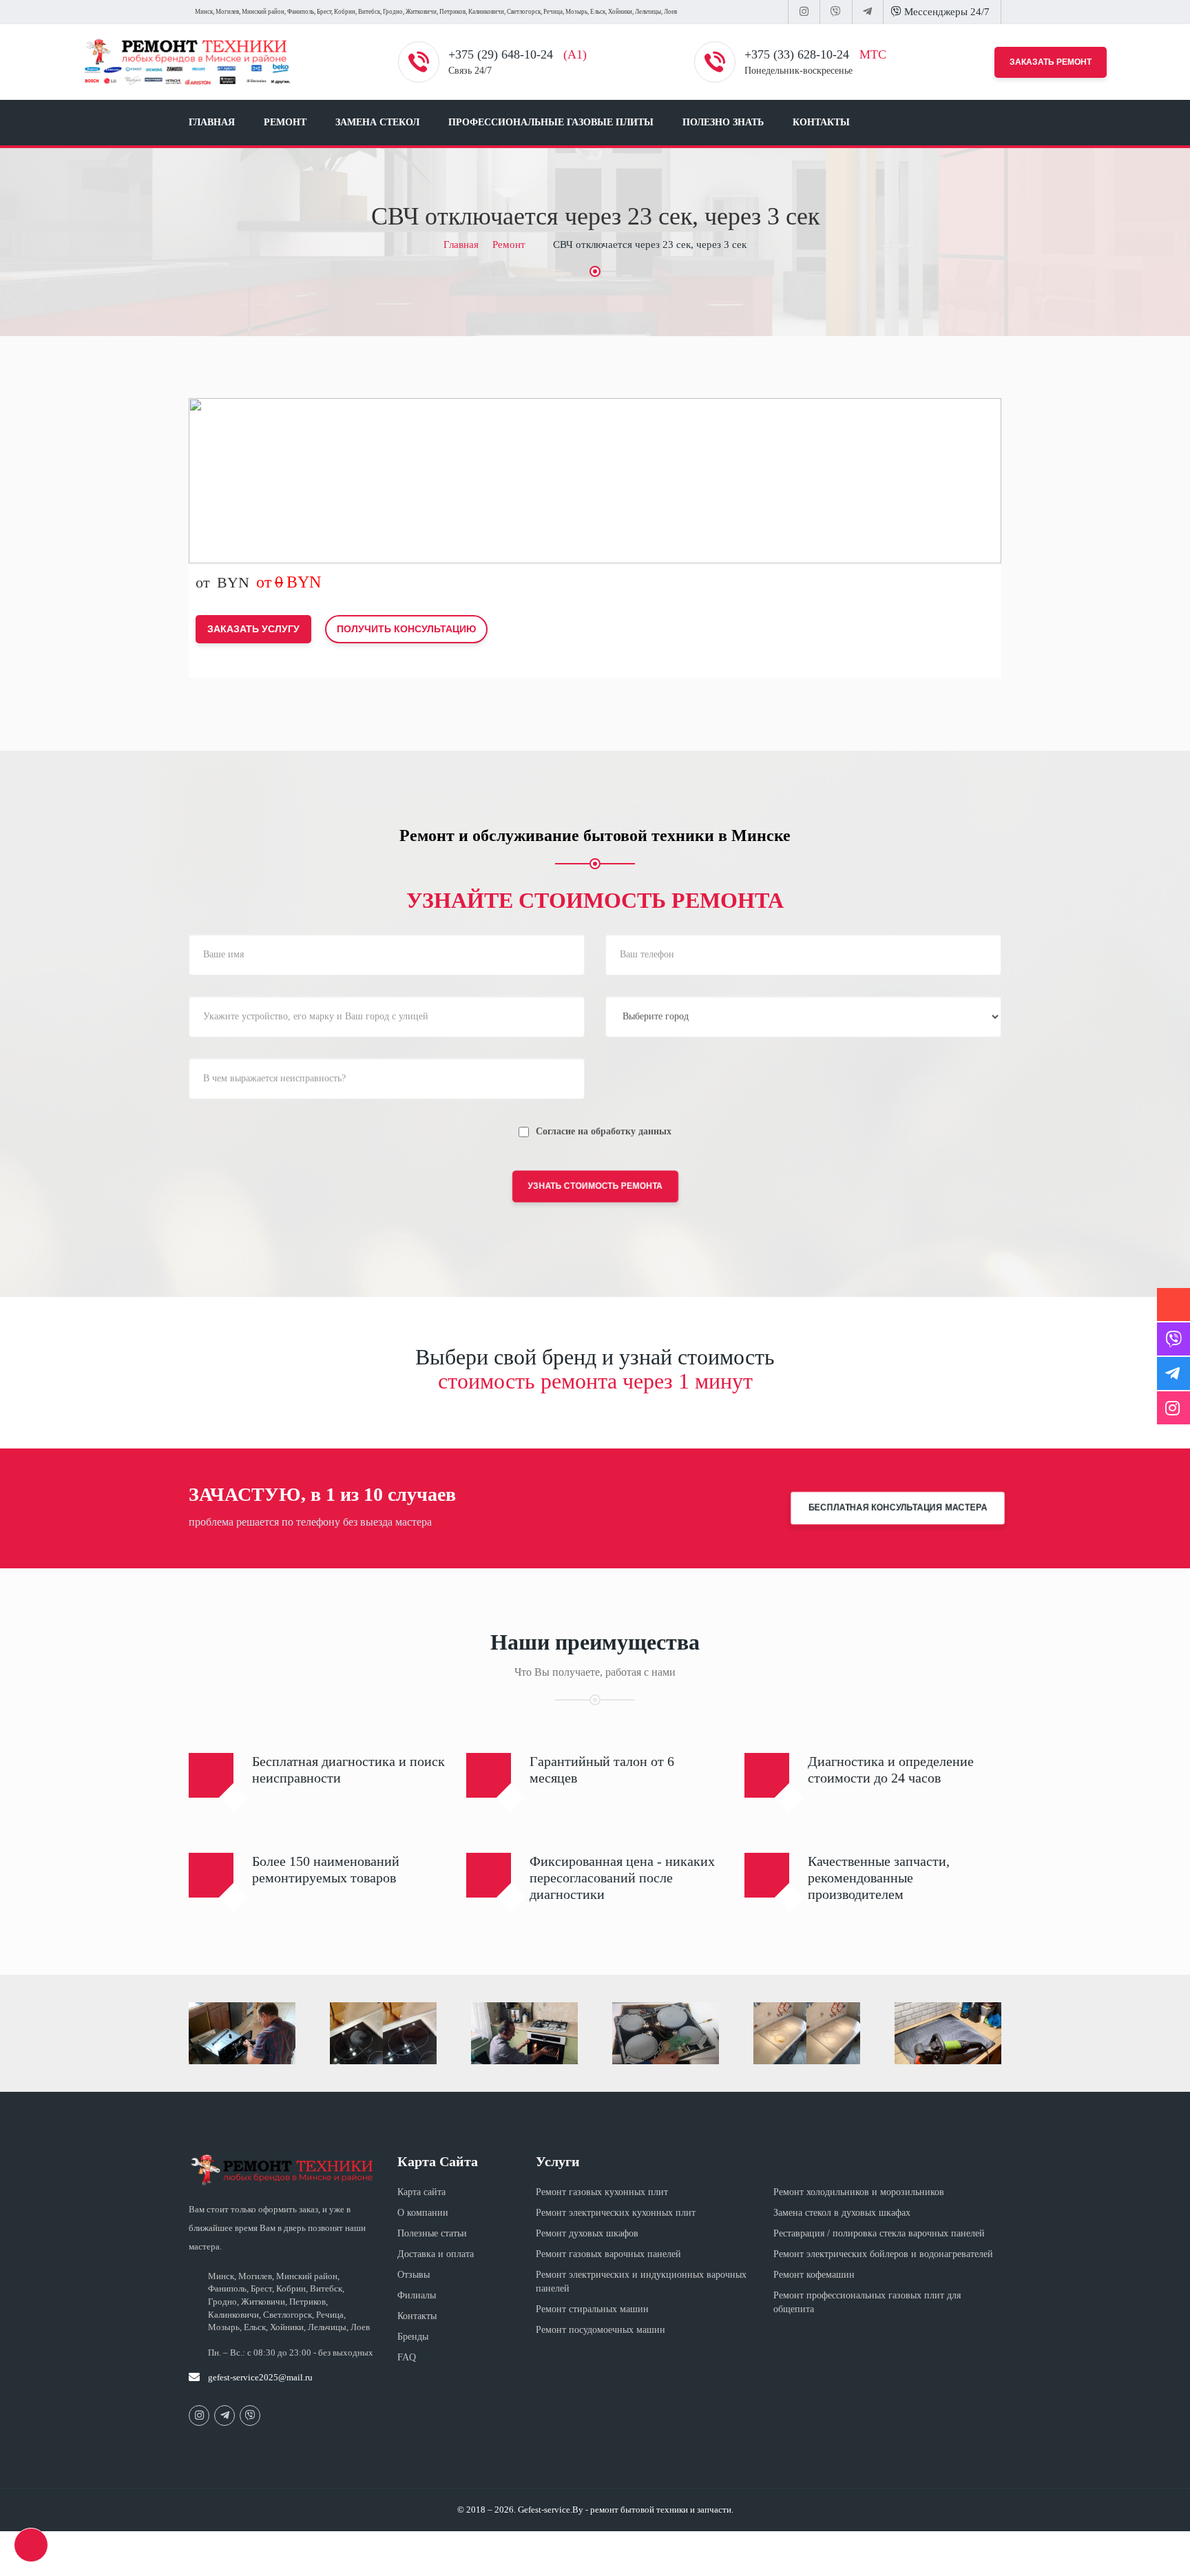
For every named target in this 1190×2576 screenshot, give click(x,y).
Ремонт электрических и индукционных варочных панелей (641, 2282)
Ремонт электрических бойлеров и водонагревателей (883, 2254)
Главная (212, 122)
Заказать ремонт (1051, 62)
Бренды (413, 2337)
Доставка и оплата (436, 2254)
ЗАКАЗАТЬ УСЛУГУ (253, 629)
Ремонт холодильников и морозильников (859, 2192)
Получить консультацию (406, 629)
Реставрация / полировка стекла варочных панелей (879, 2233)
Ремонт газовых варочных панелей (608, 2254)
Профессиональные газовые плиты (551, 122)
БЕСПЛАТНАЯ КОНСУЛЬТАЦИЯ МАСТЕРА (898, 1508)
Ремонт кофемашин (814, 2275)
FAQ (407, 2357)
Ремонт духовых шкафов (587, 2233)
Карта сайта (421, 2192)
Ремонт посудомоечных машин (601, 2330)
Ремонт (285, 122)
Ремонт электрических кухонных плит (616, 2213)
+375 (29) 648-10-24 (502, 54)
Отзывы (414, 2275)
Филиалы (417, 2295)
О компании (423, 2213)
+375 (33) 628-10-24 (798, 54)
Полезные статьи (432, 2233)
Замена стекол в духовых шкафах (842, 2213)
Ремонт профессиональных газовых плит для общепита (867, 2302)
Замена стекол (377, 122)
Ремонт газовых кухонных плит (602, 2192)
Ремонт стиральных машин (592, 2309)
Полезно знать (723, 122)
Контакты (821, 122)
